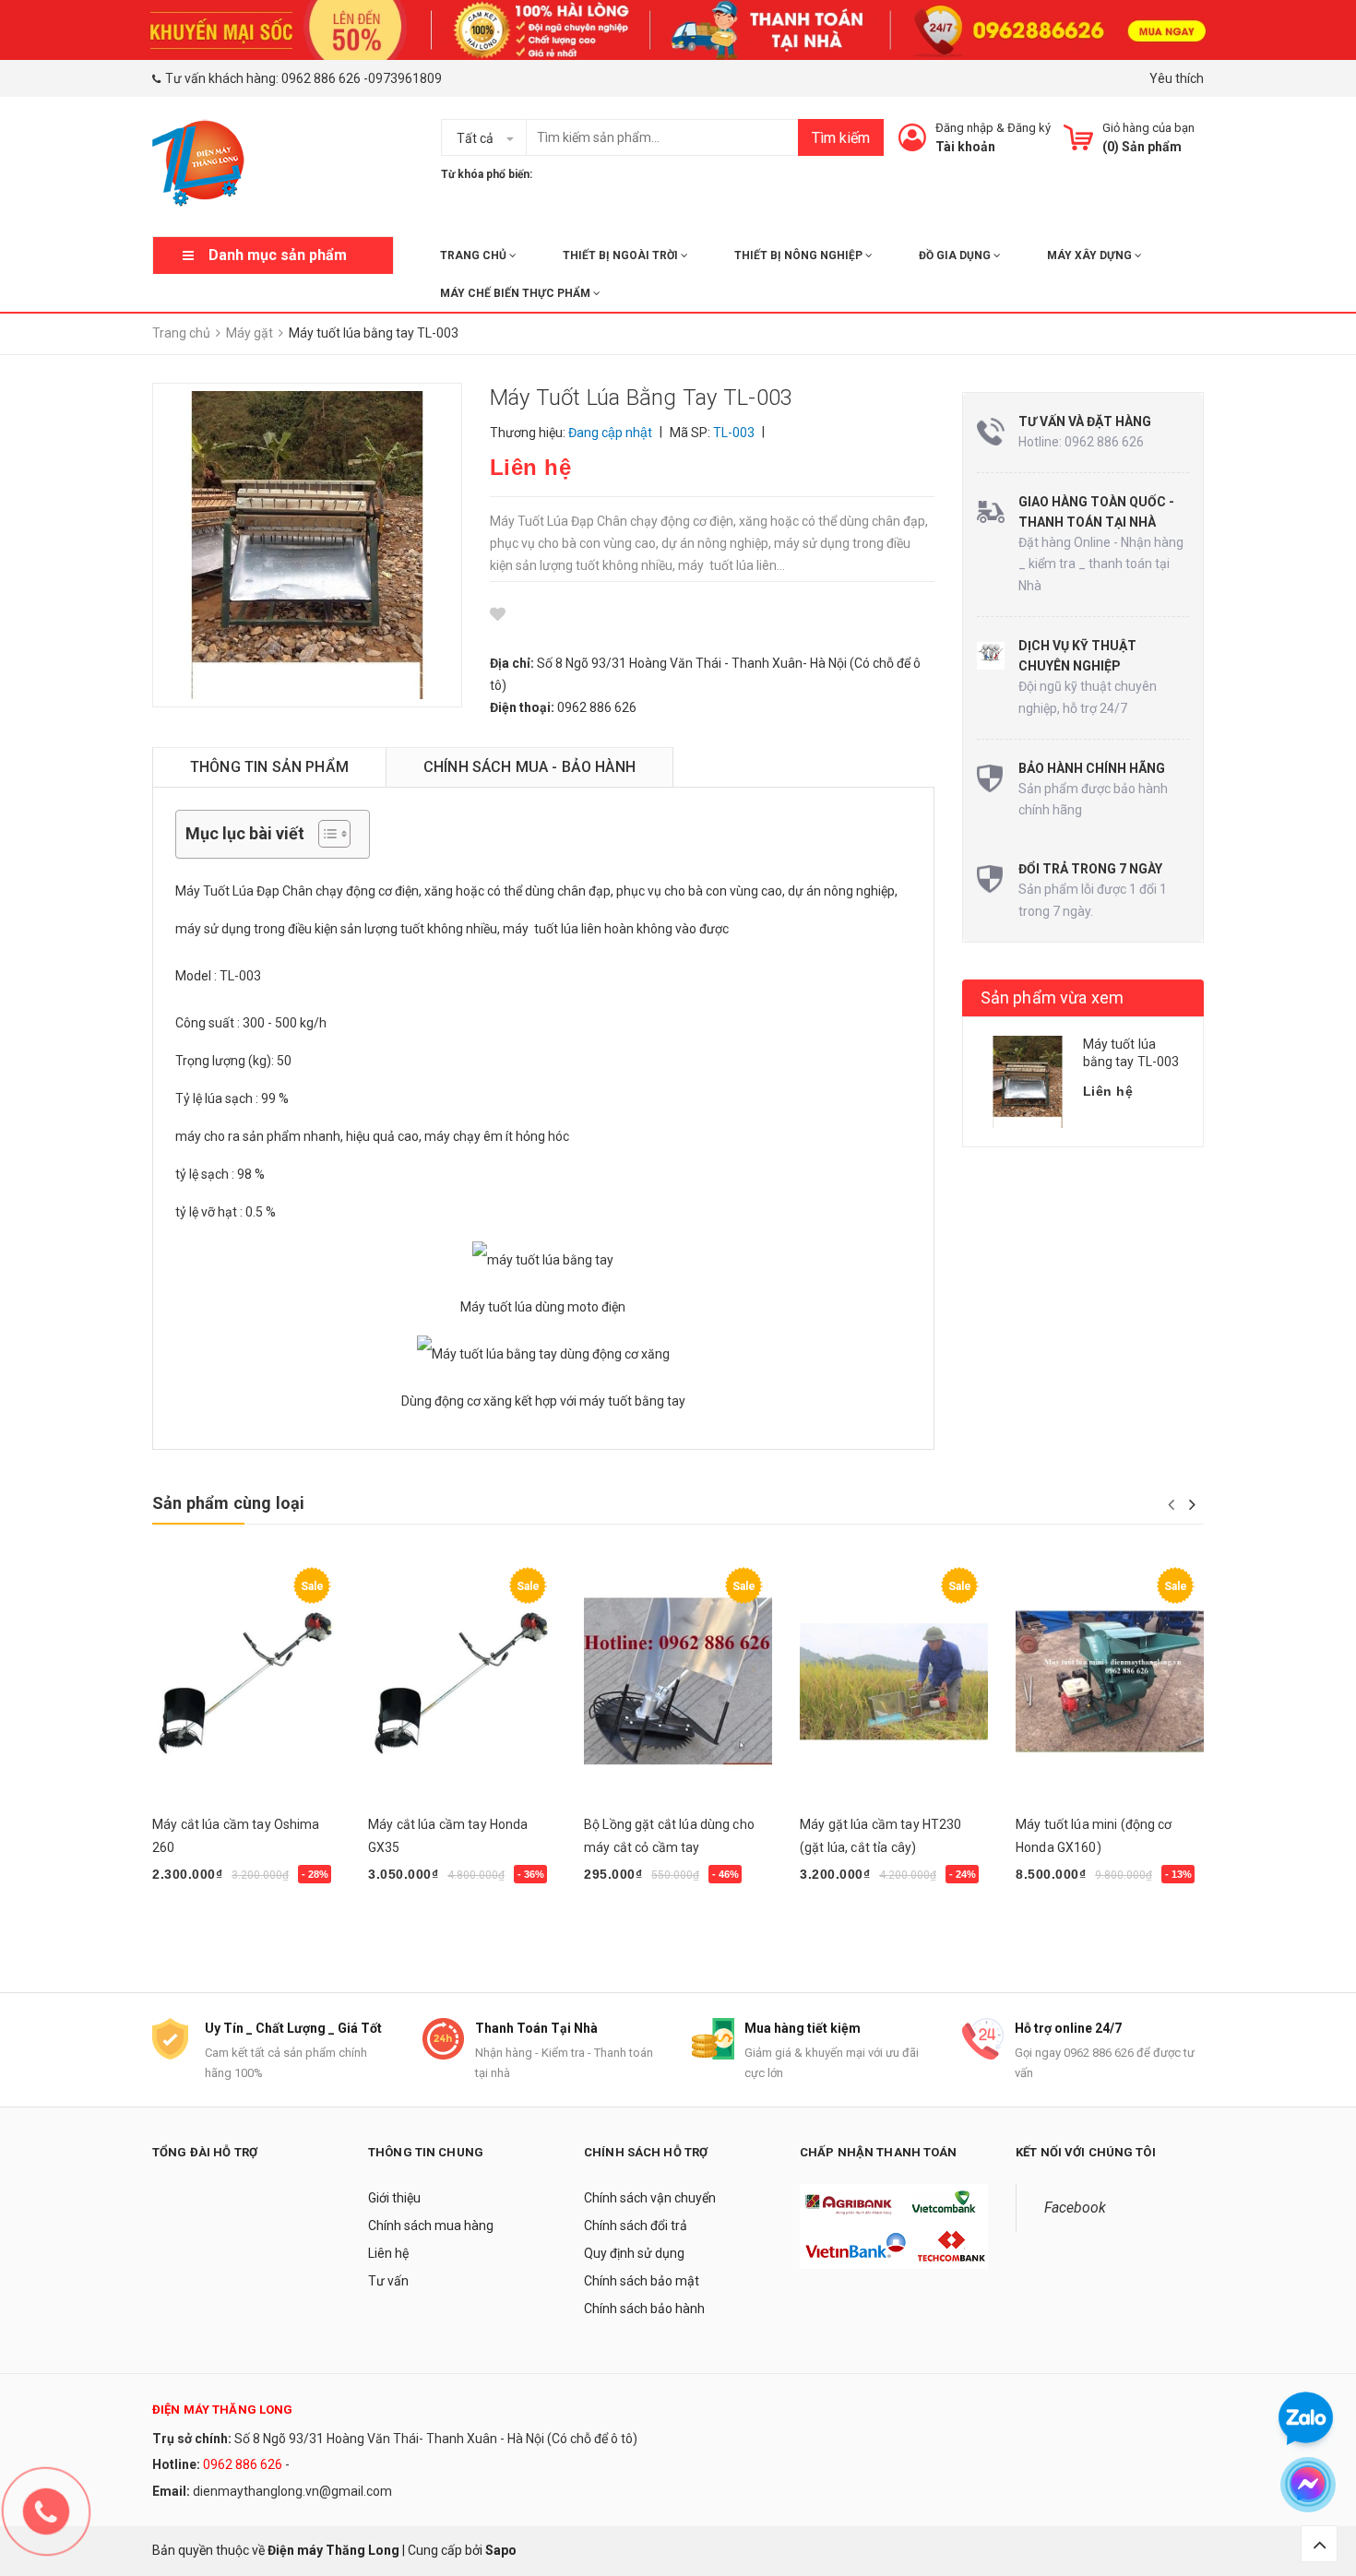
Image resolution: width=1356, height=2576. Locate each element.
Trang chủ (475, 255)
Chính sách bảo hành (644, 2309)
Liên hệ (388, 2253)
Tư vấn (388, 2281)
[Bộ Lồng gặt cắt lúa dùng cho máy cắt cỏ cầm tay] (678, 1681)
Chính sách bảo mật (642, 2281)
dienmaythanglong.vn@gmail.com (292, 2491)
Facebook (1075, 2208)
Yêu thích (1177, 78)
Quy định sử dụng (634, 2253)
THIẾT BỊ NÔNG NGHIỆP (800, 255)
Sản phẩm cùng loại (228, 1503)
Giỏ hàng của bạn (1148, 128)
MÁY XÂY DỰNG (1091, 255)
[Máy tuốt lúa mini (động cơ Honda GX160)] (1110, 1681)
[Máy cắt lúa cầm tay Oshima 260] (246, 1681)
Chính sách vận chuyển (650, 2198)
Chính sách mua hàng (431, 2226)
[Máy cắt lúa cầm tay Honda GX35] (462, 1681)
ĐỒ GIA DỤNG (956, 255)
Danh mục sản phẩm (278, 255)
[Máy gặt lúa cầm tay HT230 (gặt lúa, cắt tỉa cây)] (894, 1681)
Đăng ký (1029, 128)
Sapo (501, 2550)
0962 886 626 (321, 78)
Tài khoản (965, 147)
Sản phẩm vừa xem (1053, 997)
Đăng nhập (964, 128)
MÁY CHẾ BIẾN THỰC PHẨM (517, 293)
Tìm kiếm (841, 138)
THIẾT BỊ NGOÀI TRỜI (622, 255)
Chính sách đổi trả (636, 2226)
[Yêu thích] (498, 614)
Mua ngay (191, 1922)
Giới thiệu (394, 2198)
